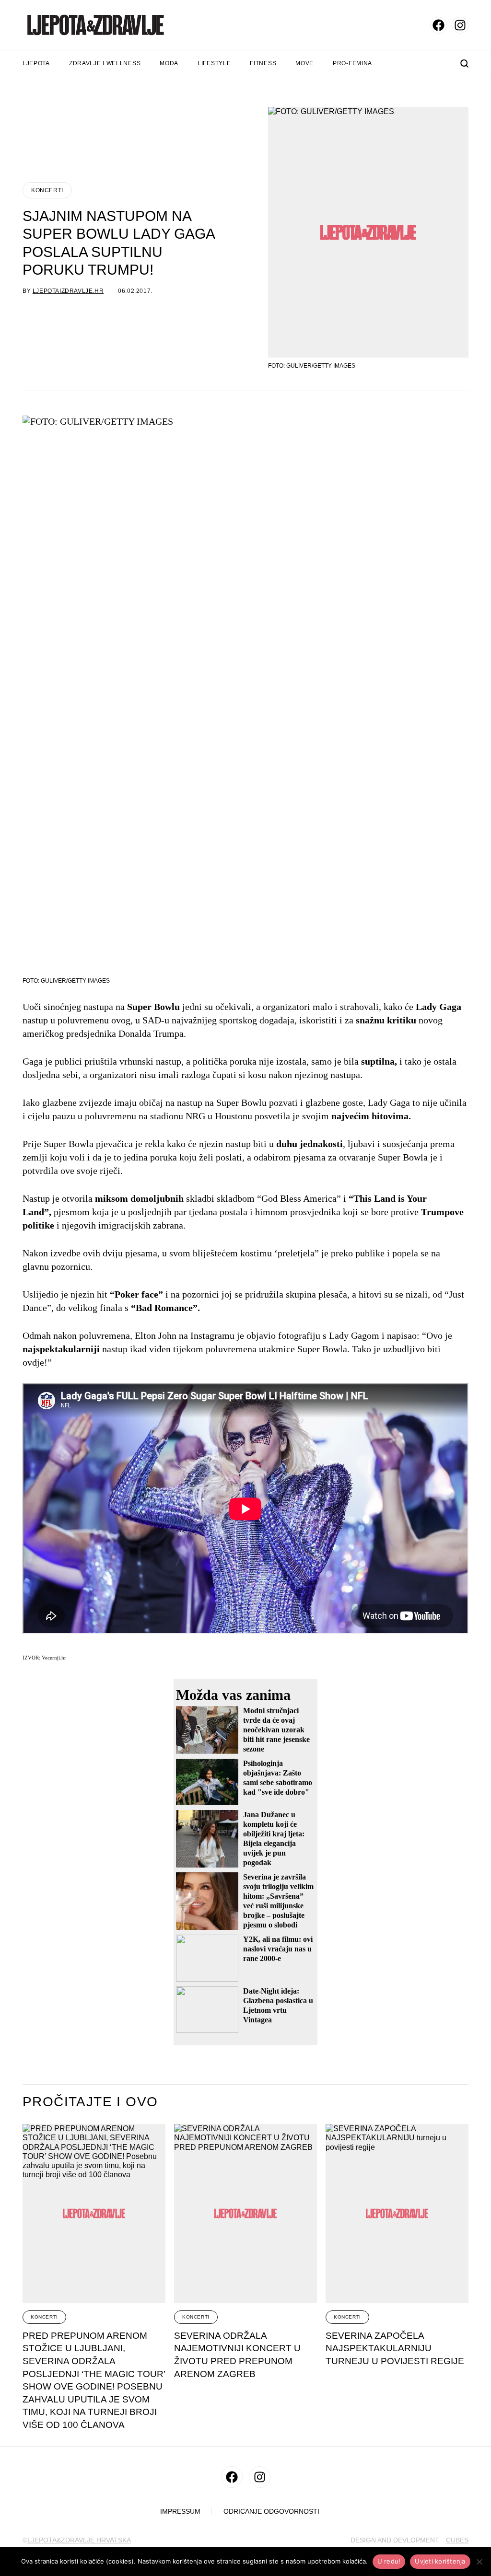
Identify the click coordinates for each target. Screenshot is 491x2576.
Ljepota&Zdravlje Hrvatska (79, 2540)
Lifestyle (214, 63)
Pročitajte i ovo (90, 2102)
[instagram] (460, 25)
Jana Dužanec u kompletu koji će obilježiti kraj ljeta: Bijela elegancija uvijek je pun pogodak (274, 1839)
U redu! (389, 2561)
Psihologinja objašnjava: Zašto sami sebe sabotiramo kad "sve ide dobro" (278, 1778)
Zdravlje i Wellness (105, 63)
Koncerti (47, 190)
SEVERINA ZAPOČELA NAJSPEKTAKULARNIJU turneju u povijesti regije (395, 2348)
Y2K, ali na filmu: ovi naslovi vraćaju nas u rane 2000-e (278, 1949)
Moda (169, 63)
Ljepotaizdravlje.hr (68, 291)
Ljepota (36, 63)
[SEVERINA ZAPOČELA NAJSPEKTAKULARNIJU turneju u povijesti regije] (397, 2213)
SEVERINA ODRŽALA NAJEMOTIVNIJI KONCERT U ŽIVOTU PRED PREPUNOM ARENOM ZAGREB (237, 2355)
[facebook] (438, 25)
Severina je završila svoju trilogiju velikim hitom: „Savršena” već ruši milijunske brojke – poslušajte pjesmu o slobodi (278, 1901)
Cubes (457, 2540)
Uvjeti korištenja (440, 2561)
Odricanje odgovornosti (271, 2512)
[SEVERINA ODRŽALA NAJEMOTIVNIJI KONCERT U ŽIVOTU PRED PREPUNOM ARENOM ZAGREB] (245, 2213)
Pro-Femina (352, 63)
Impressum (180, 2512)
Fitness (263, 63)
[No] (479, 2562)
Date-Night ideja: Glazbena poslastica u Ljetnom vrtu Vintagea (278, 2005)
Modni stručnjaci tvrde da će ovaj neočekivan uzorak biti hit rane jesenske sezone (276, 1730)
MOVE (304, 63)
